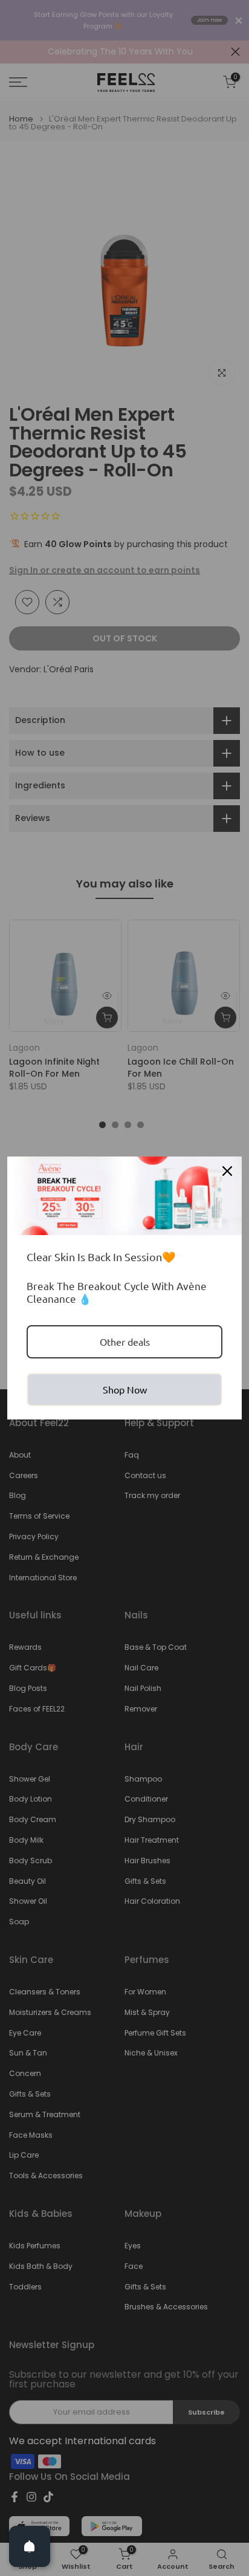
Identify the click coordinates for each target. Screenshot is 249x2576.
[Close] (227, 1171)
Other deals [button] (125, 1342)
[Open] (30, 2546)
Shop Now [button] (125, 1389)
